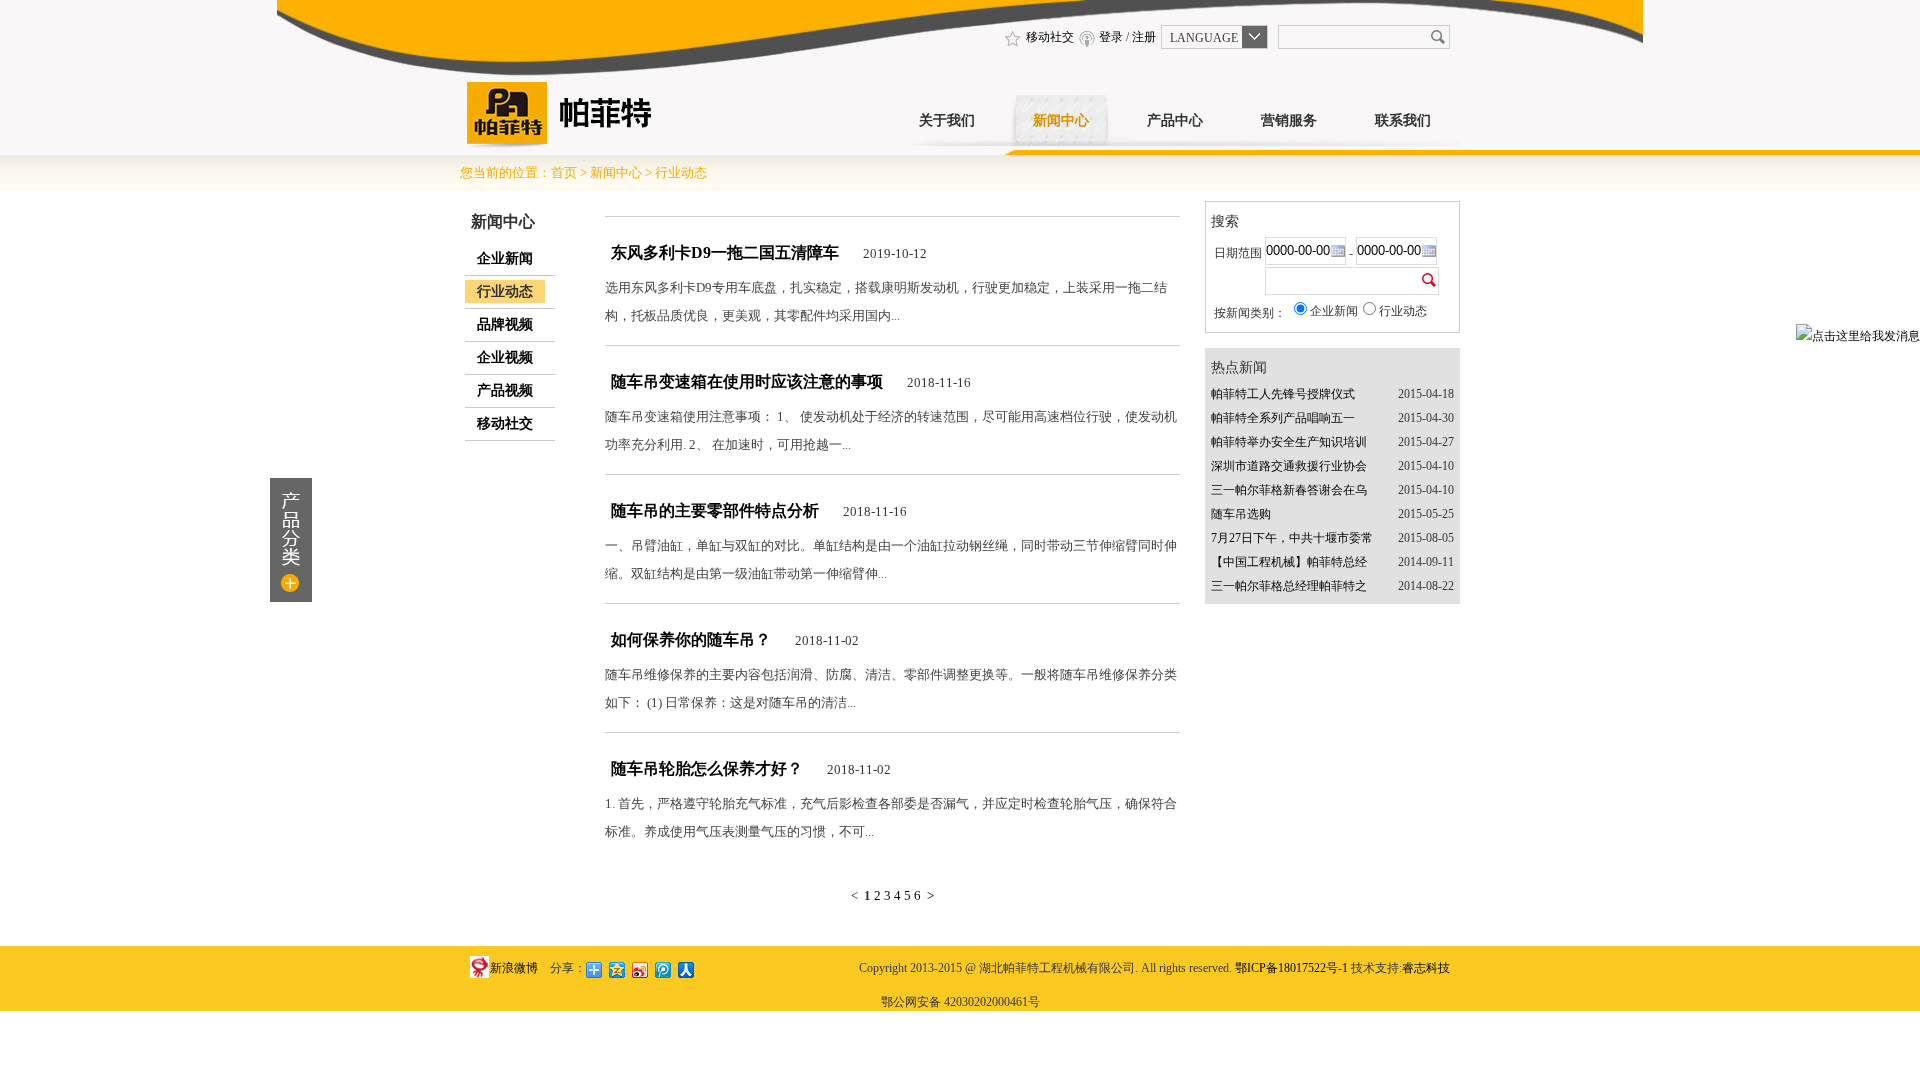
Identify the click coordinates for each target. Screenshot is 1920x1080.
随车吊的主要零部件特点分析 (715, 510)
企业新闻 (505, 258)
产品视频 (505, 390)
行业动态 (681, 172)
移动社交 (1048, 37)
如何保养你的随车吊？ (691, 639)
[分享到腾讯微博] (663, 970)
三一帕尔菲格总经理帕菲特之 (1289, 586)
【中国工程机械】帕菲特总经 (1289, 562)
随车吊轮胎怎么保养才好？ (707, 768)
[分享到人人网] (686, 970)
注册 (1144, 37)
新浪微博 (514, 968)
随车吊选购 (1241, 514)
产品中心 (1175, 120)
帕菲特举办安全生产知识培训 (1289, 442)
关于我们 (947, 120)
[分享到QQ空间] (617, 970)
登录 (1111, 37)
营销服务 (1289, 120)
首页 (564, 172)
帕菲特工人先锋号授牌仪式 (1283, 394)
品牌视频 (505, 324)
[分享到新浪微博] (640, 970)
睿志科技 (1426, 968)
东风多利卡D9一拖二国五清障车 (725, 252)
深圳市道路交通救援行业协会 (1289, 466)
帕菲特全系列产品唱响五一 (1283, 418)
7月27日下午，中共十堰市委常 (1292, 538)
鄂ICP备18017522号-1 (1291, 968)
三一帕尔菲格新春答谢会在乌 (1289, 490)
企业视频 (505, 357)
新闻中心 (1061, 120)
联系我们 (1403, 120)
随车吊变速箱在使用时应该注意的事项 (747, 381)
